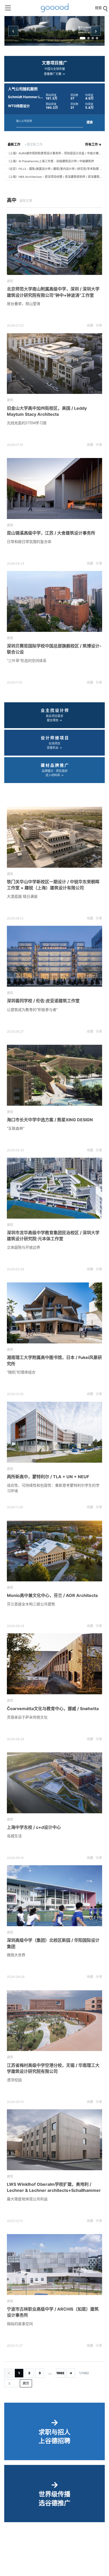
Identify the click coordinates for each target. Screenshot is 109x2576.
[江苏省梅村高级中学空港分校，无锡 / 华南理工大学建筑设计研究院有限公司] (54, 2021)
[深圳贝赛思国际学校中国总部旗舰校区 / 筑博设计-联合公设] (54, 601)
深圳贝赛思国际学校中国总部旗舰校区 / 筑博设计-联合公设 (54, 649)
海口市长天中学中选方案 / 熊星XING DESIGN (50, 1120)
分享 (99, 325)
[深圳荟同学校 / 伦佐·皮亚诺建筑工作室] (54, 956)
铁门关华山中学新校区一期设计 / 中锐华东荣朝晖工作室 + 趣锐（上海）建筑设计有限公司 (53, 885)
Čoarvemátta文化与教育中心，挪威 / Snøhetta (53, 1709)
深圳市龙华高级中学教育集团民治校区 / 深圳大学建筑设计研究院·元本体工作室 (53, 1236)
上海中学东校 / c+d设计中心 (34, 1827)
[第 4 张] (97, 38)
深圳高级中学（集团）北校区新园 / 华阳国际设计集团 (53, 1943)
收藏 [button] (90, 325)
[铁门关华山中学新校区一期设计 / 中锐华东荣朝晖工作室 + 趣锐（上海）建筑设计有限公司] (54, 837)
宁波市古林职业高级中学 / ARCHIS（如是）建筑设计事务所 (53, 2312)
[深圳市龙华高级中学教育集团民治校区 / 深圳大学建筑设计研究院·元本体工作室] (54, 1188)
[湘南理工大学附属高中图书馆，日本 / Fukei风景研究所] (54, 1313)
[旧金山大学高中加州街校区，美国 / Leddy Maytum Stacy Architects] (54, 364)
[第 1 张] (83, 38)
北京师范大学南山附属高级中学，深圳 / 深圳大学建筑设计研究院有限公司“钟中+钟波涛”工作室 (53, 292)
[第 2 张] (88, 38)
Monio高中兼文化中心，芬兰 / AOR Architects (52, 1595)
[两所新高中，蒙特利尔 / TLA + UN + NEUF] (54, 1432)
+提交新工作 (34, 144)
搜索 (90, 122)
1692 (60, 2373)
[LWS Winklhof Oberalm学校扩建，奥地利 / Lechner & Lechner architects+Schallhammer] (54, 2140)
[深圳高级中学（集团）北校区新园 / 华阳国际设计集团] (54, 1896)
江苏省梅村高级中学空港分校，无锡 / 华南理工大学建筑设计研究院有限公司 (53, 2068)
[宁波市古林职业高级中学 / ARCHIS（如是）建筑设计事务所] (54, 2265)
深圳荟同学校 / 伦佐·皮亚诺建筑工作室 (43, 1001)
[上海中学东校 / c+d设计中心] (54, 1783)
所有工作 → (93, 144)
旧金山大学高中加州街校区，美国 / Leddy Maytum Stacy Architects (47, 411)
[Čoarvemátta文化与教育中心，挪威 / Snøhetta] (54, 1664)
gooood (54, 8)
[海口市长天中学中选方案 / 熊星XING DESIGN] (54, 1075)
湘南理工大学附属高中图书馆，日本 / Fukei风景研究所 (54, 1360)
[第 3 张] (93, 38)
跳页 (26, 2383)
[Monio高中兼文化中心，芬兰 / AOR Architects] (54, 1551)
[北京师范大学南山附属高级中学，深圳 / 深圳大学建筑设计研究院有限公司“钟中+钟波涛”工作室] (54, 244)
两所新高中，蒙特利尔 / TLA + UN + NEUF (48, 1477)
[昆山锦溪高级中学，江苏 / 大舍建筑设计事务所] (54, 488)
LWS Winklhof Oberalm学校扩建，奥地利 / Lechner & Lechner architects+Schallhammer (54, 2187)
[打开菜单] (8, 8)
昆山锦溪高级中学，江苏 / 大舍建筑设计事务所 (51, 533)
